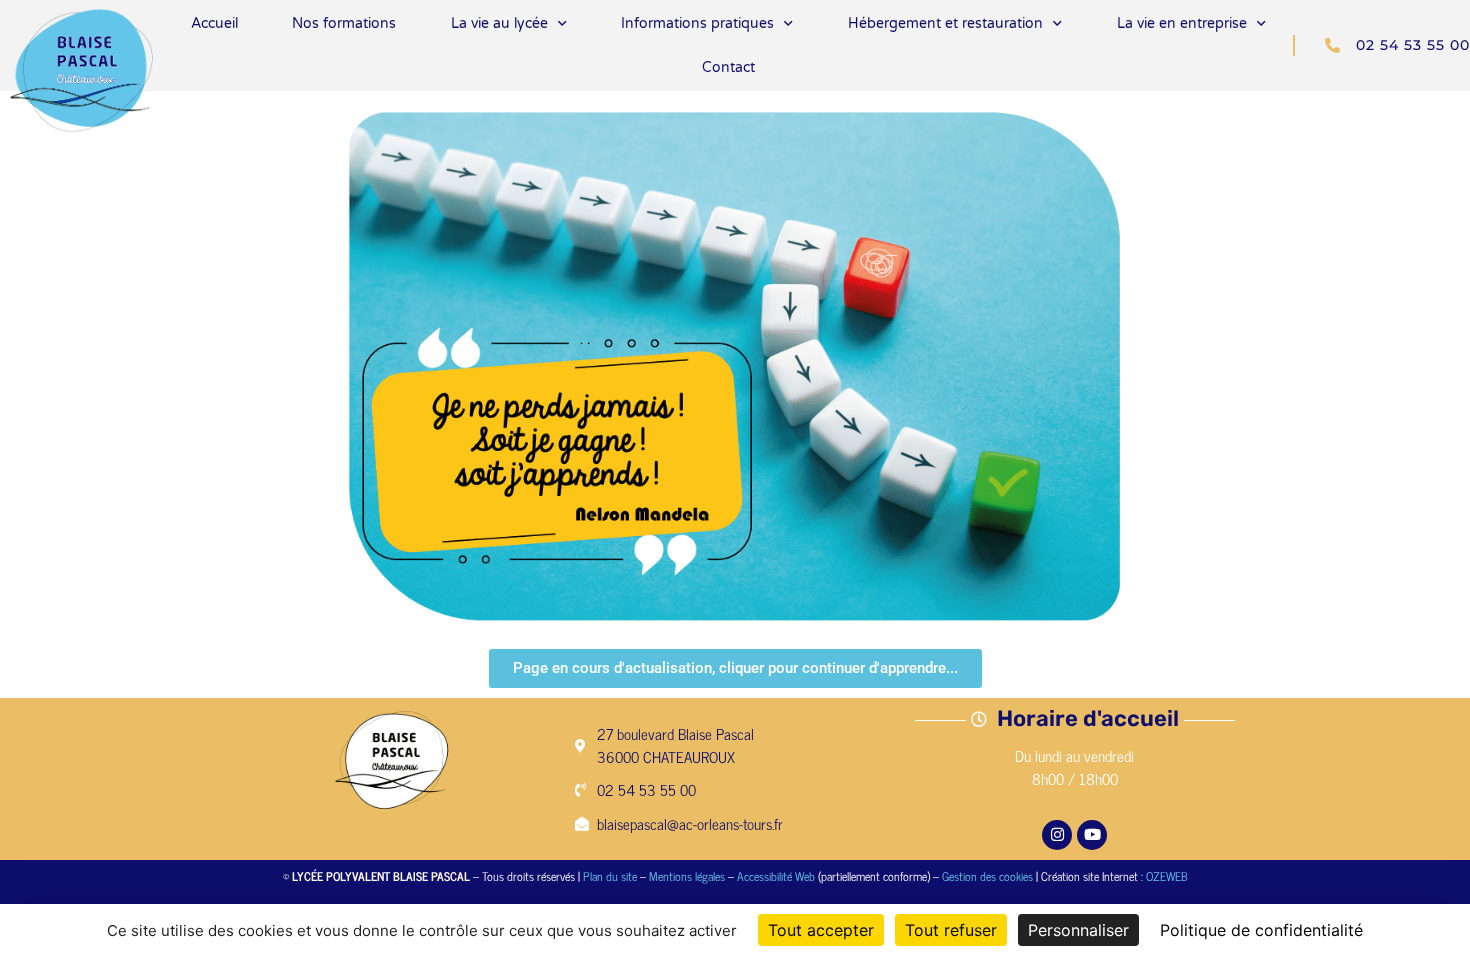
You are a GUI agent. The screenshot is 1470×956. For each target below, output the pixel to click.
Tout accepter (821, 930)
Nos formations (344, 23)
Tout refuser (951, 930)
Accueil (214, 23)
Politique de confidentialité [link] (1261, 930)
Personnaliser (1078, 930)
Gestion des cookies (987, 876)
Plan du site (610, 876)
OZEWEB (1167, 876)
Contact (728, 67)
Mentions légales (687, 876)
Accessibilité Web (776, 876)
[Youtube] (1092, 835)
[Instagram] (1057, 835)
